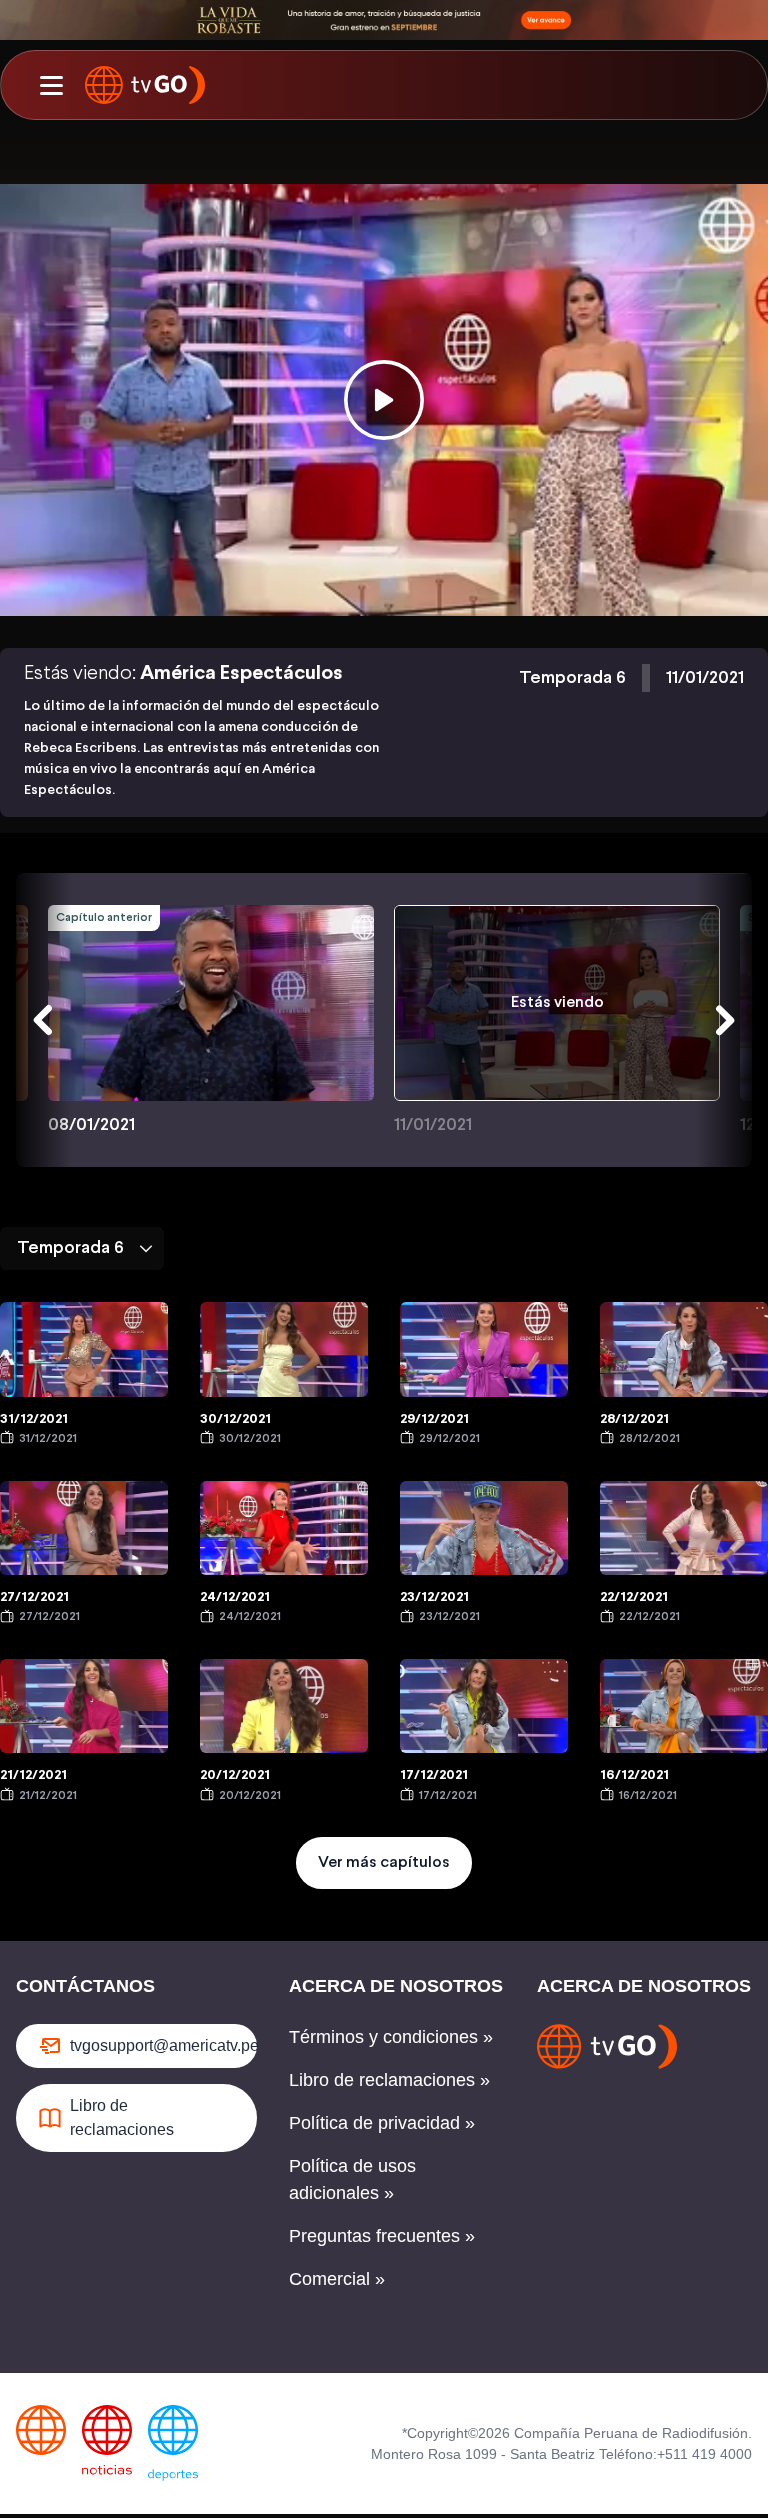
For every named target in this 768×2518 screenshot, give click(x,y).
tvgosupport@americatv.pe (163, 2045)
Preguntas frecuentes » (382, 2236)
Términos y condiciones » (391, 2037)
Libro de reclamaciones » (389, 2080)
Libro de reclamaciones (122, 2117)
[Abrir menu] (51, 85)
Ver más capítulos (384, 1862)
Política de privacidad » (382, 2123)
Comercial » (337, 2279)
